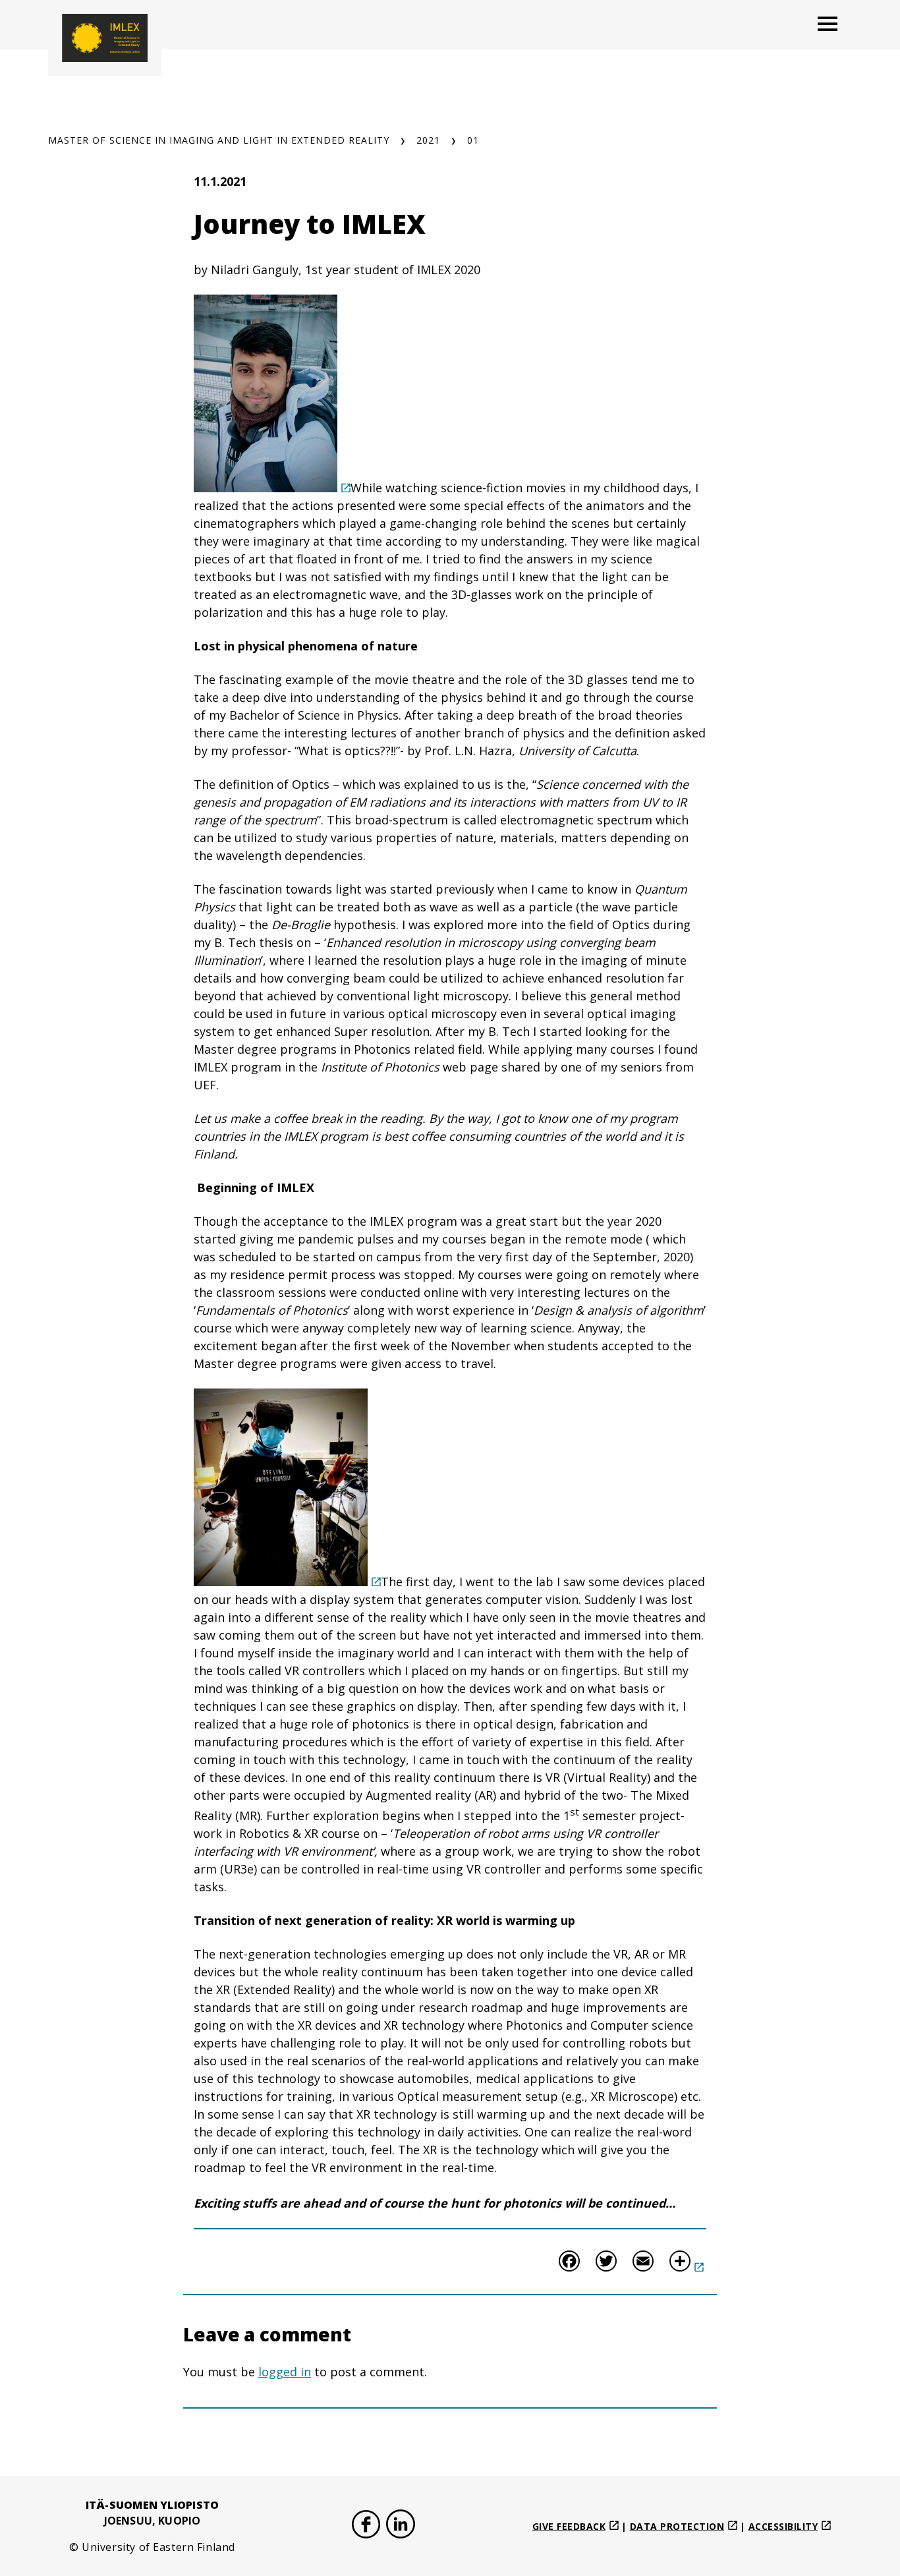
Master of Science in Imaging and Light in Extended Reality (219, 140)
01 (473, 140)
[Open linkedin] (401, 2526)
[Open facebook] (366, 2526)
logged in (285, 2372)
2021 (428, 140)
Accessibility (783, 2526)
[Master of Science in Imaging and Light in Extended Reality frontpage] (105, 38)
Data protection (677, 2526)
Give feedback (569, 2526)
